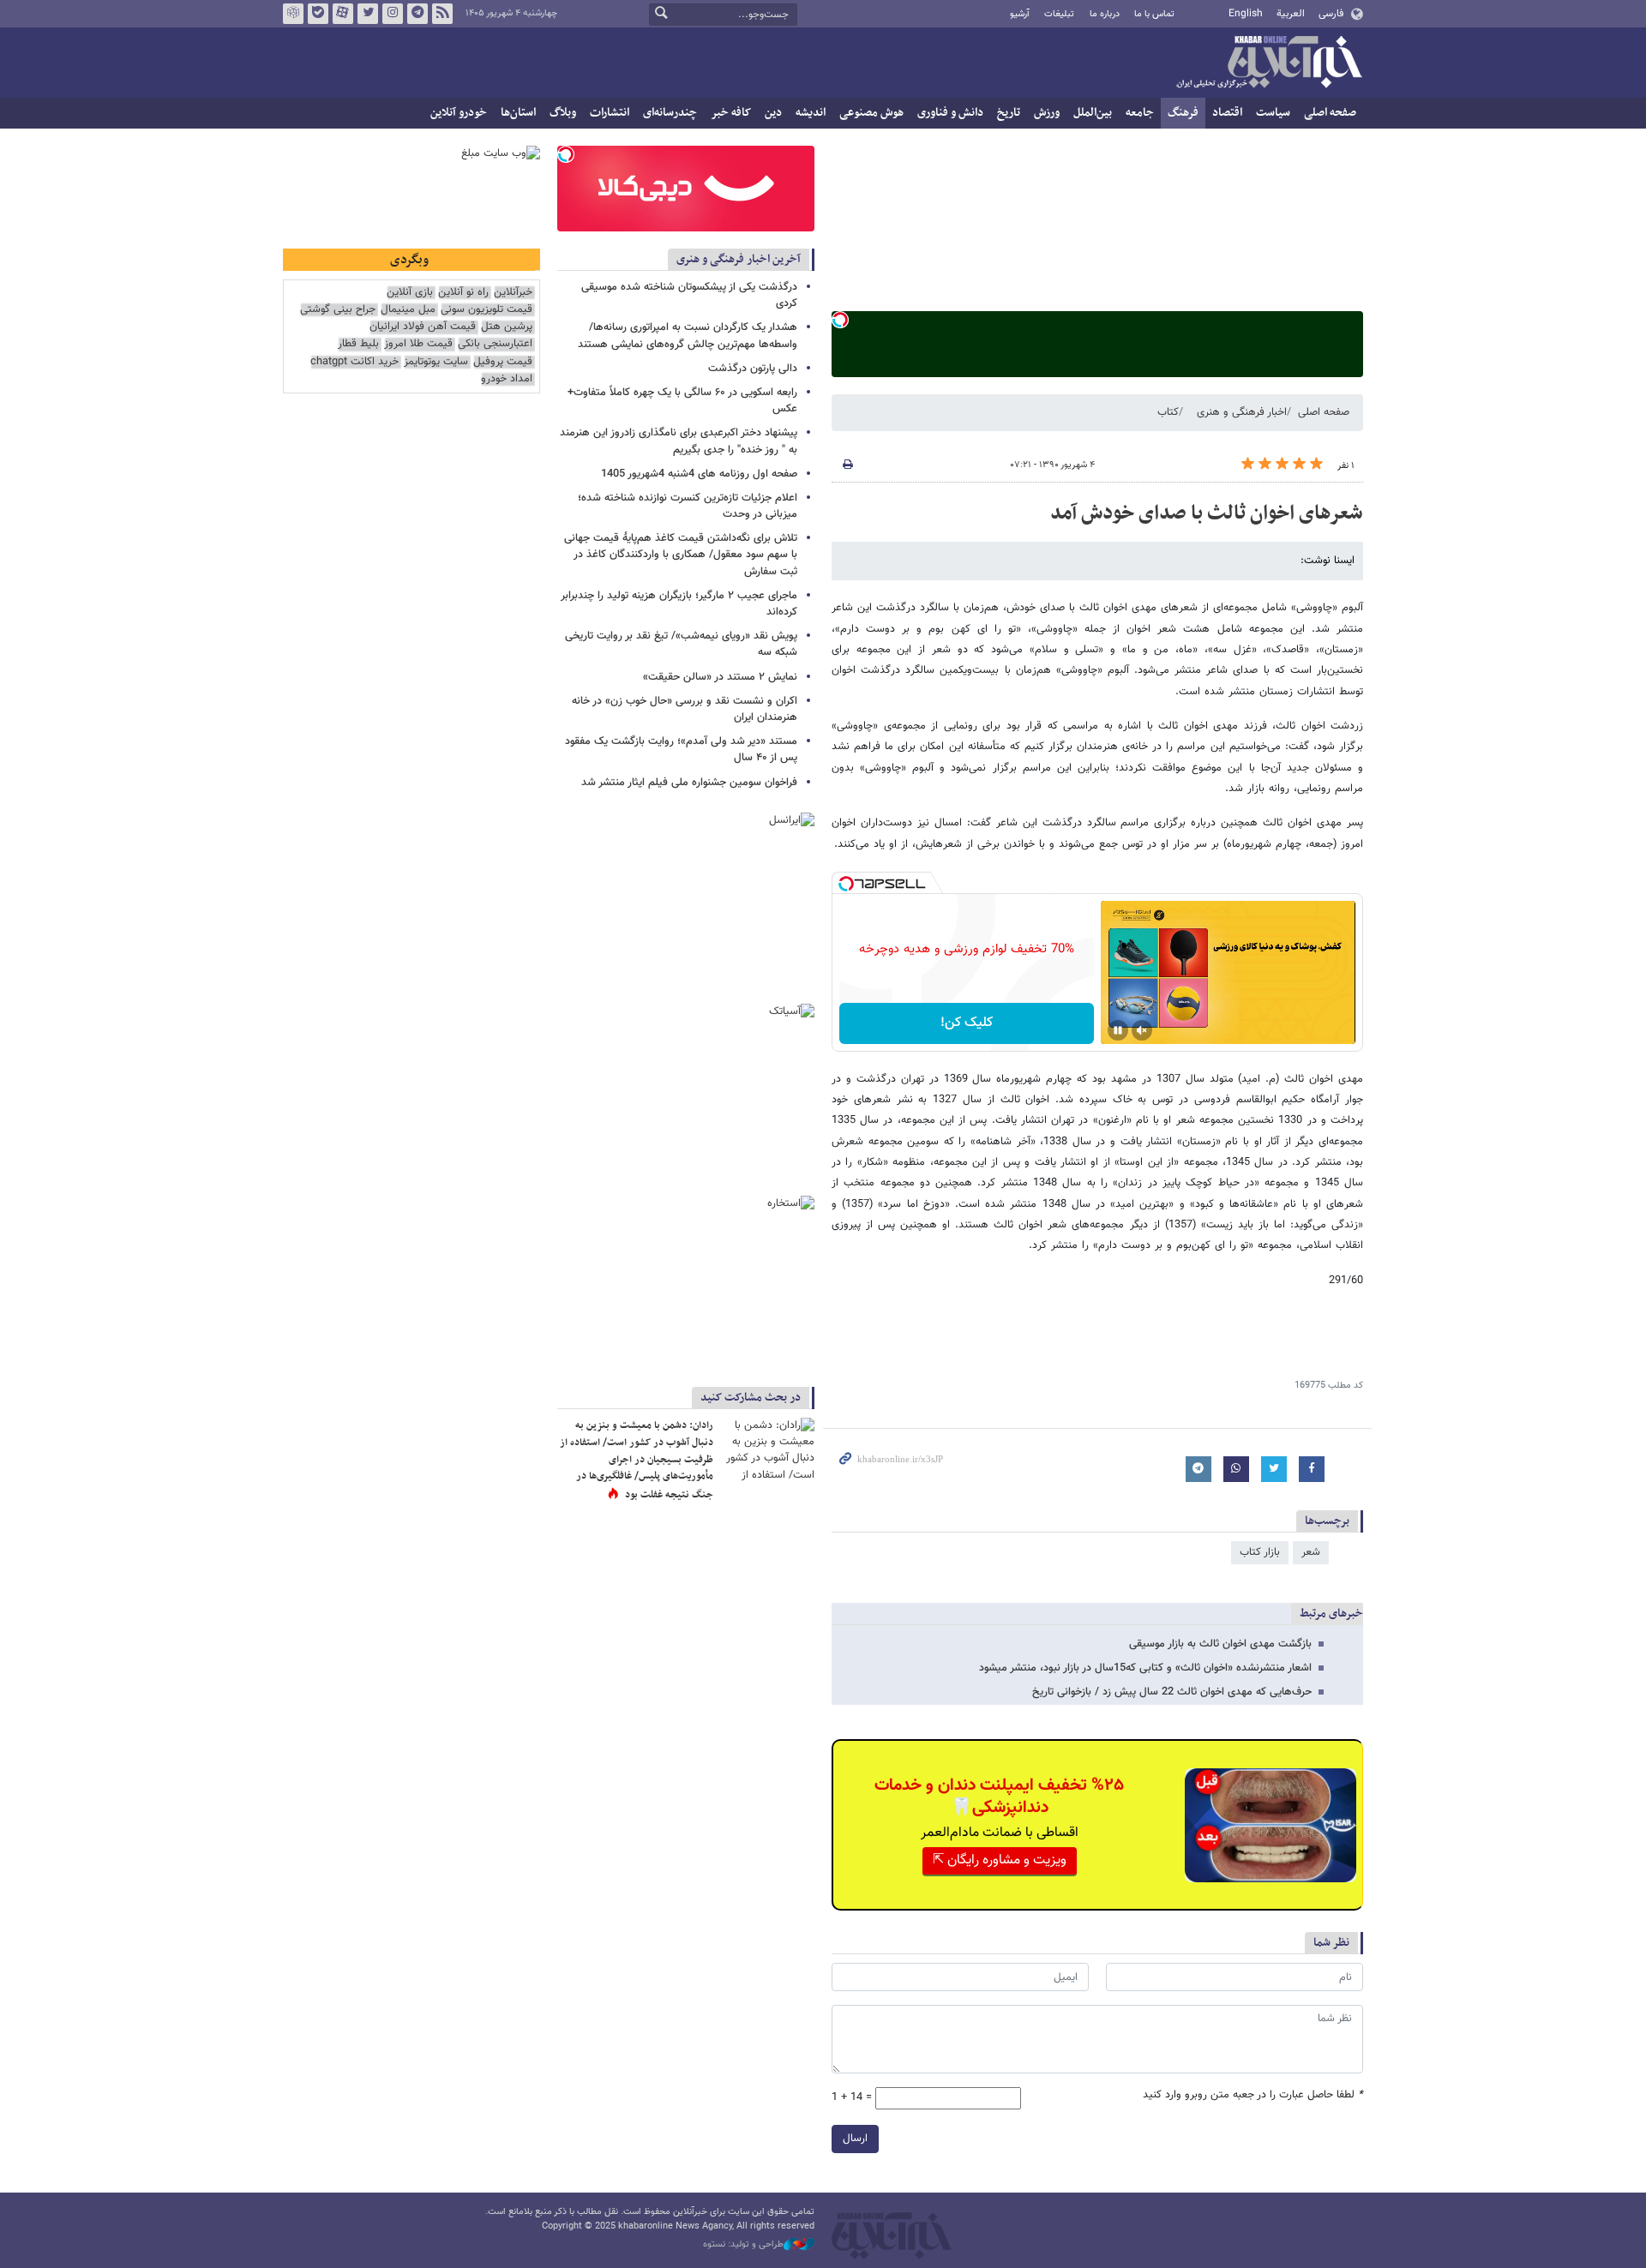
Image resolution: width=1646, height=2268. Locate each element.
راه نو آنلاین (463, 293)
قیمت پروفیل (503, 362)
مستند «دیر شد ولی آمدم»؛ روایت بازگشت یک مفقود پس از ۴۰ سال (681, 750)
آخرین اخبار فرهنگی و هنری (739, 259)
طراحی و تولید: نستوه (743, 2245)
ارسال (855, 2139)
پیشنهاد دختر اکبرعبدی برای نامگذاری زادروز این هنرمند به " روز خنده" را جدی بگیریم (679, 441)
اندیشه (811, 113)
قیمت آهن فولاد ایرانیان (423, 327)
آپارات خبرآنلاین (343, 14)
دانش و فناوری (950, 113)
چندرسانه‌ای (670, 113)
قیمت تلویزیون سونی (487, 310)
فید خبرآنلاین (442, 14)
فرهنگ (1183, 113)
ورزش (1047, 113)
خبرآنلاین (1269, 63)
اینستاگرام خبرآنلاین (393, 14)
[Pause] (1118, 1030)
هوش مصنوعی (871, 113)
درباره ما (1105, 14)
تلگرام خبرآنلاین (418, 14)
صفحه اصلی (1330, 113)
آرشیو (1020, 14)
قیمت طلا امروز (418, 344)
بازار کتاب (1260, 1552)
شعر (1311, 1552)
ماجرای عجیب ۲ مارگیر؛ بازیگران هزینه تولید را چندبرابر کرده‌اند (679, 604)
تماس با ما (1154, 14)
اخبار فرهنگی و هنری (1242, 412)
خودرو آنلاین (459, 113)
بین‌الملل (1093, 113)
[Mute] (1142, 1030)
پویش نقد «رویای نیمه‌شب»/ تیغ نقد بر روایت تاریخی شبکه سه (681, 644)
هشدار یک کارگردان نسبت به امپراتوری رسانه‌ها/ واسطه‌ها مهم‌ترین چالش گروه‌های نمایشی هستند (688, 336)
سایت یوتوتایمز (436, 362)
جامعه (1140, 113)
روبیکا (293, 14)
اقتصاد (1227, 113)
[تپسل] (840, 320)
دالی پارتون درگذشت (753, 369)
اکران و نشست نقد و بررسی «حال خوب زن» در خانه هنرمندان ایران (685, 709)
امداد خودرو (507, 379)
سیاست (1273, 113)
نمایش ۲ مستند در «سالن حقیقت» (720, 677)
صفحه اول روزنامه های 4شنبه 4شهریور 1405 (699, 474)
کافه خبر (731, 113)
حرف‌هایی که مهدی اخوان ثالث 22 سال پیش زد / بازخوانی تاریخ (1172, 1692)
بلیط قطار (358, 344)
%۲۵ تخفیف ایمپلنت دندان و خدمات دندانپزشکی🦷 (999, 1797)
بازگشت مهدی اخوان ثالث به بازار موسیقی (1220, 1644)
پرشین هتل (507, 327)
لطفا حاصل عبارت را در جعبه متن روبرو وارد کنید (1253, 2095)
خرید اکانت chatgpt (354, 362)
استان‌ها (518, 113)
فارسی (1331, 14)
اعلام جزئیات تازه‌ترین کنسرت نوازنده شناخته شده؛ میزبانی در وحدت (688, 506)
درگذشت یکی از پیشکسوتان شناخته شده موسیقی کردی (689, 295)
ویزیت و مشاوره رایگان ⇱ (1000, 1860)
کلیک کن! (967, 1023)
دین (773, 113)
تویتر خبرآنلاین (368, 14)
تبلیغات (1059, 14)
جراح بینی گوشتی (338, 310)
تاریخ (1009, 113)
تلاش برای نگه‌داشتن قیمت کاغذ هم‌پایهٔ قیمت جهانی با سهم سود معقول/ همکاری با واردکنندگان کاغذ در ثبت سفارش (681, 555)
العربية (1291, 14)
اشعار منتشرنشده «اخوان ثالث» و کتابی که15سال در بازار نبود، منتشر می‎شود (1145, 1668)
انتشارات (610, 113)
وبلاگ (563, 113)
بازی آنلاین (410, 293)
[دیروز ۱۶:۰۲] (767, 1449)
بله (318, 14)
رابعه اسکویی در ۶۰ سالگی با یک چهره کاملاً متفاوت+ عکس (682, 401)
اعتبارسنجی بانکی (495, 344)
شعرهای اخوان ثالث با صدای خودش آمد (1207, 513)
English (1246, 14)
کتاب (1168, 412)
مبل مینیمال (408, 310)
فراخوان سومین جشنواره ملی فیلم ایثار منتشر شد (689, 783)
